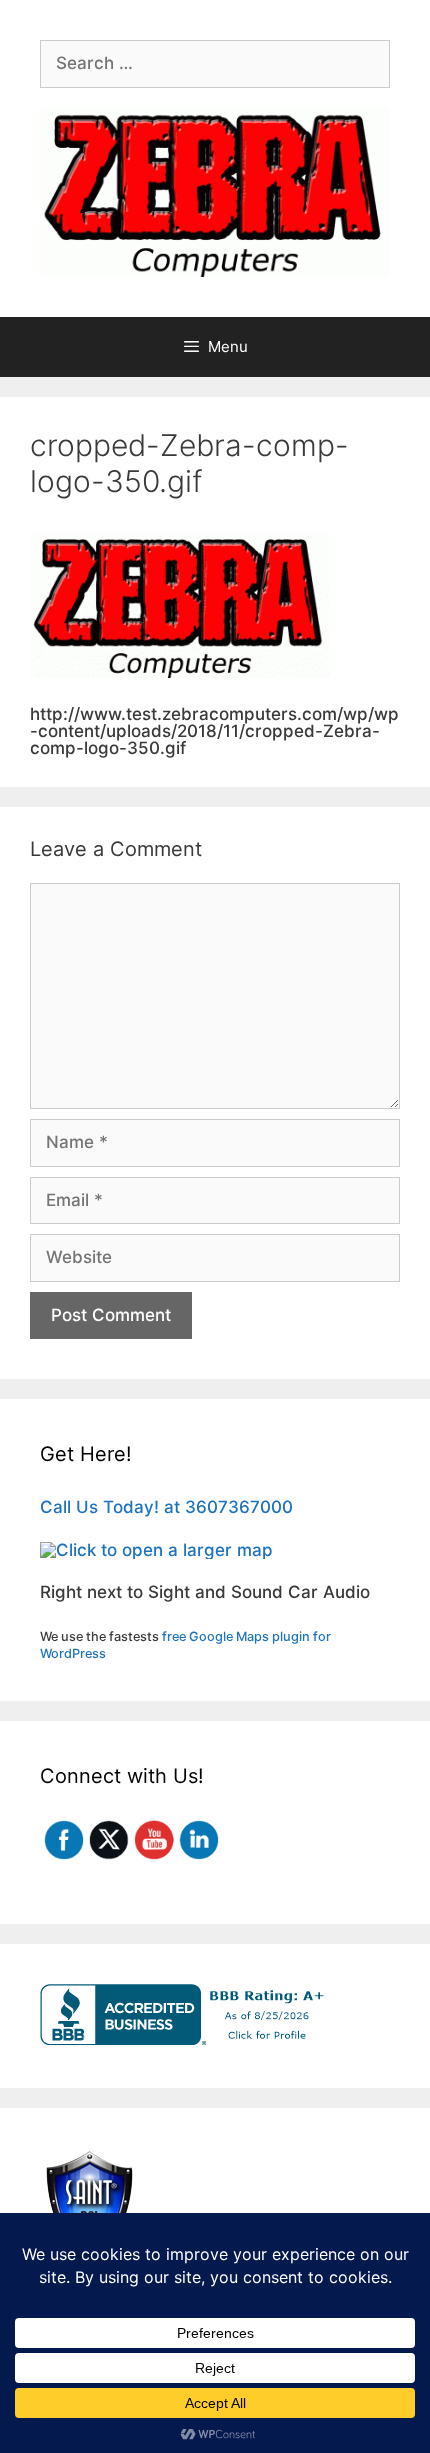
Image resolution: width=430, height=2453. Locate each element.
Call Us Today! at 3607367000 (166, 1507)
